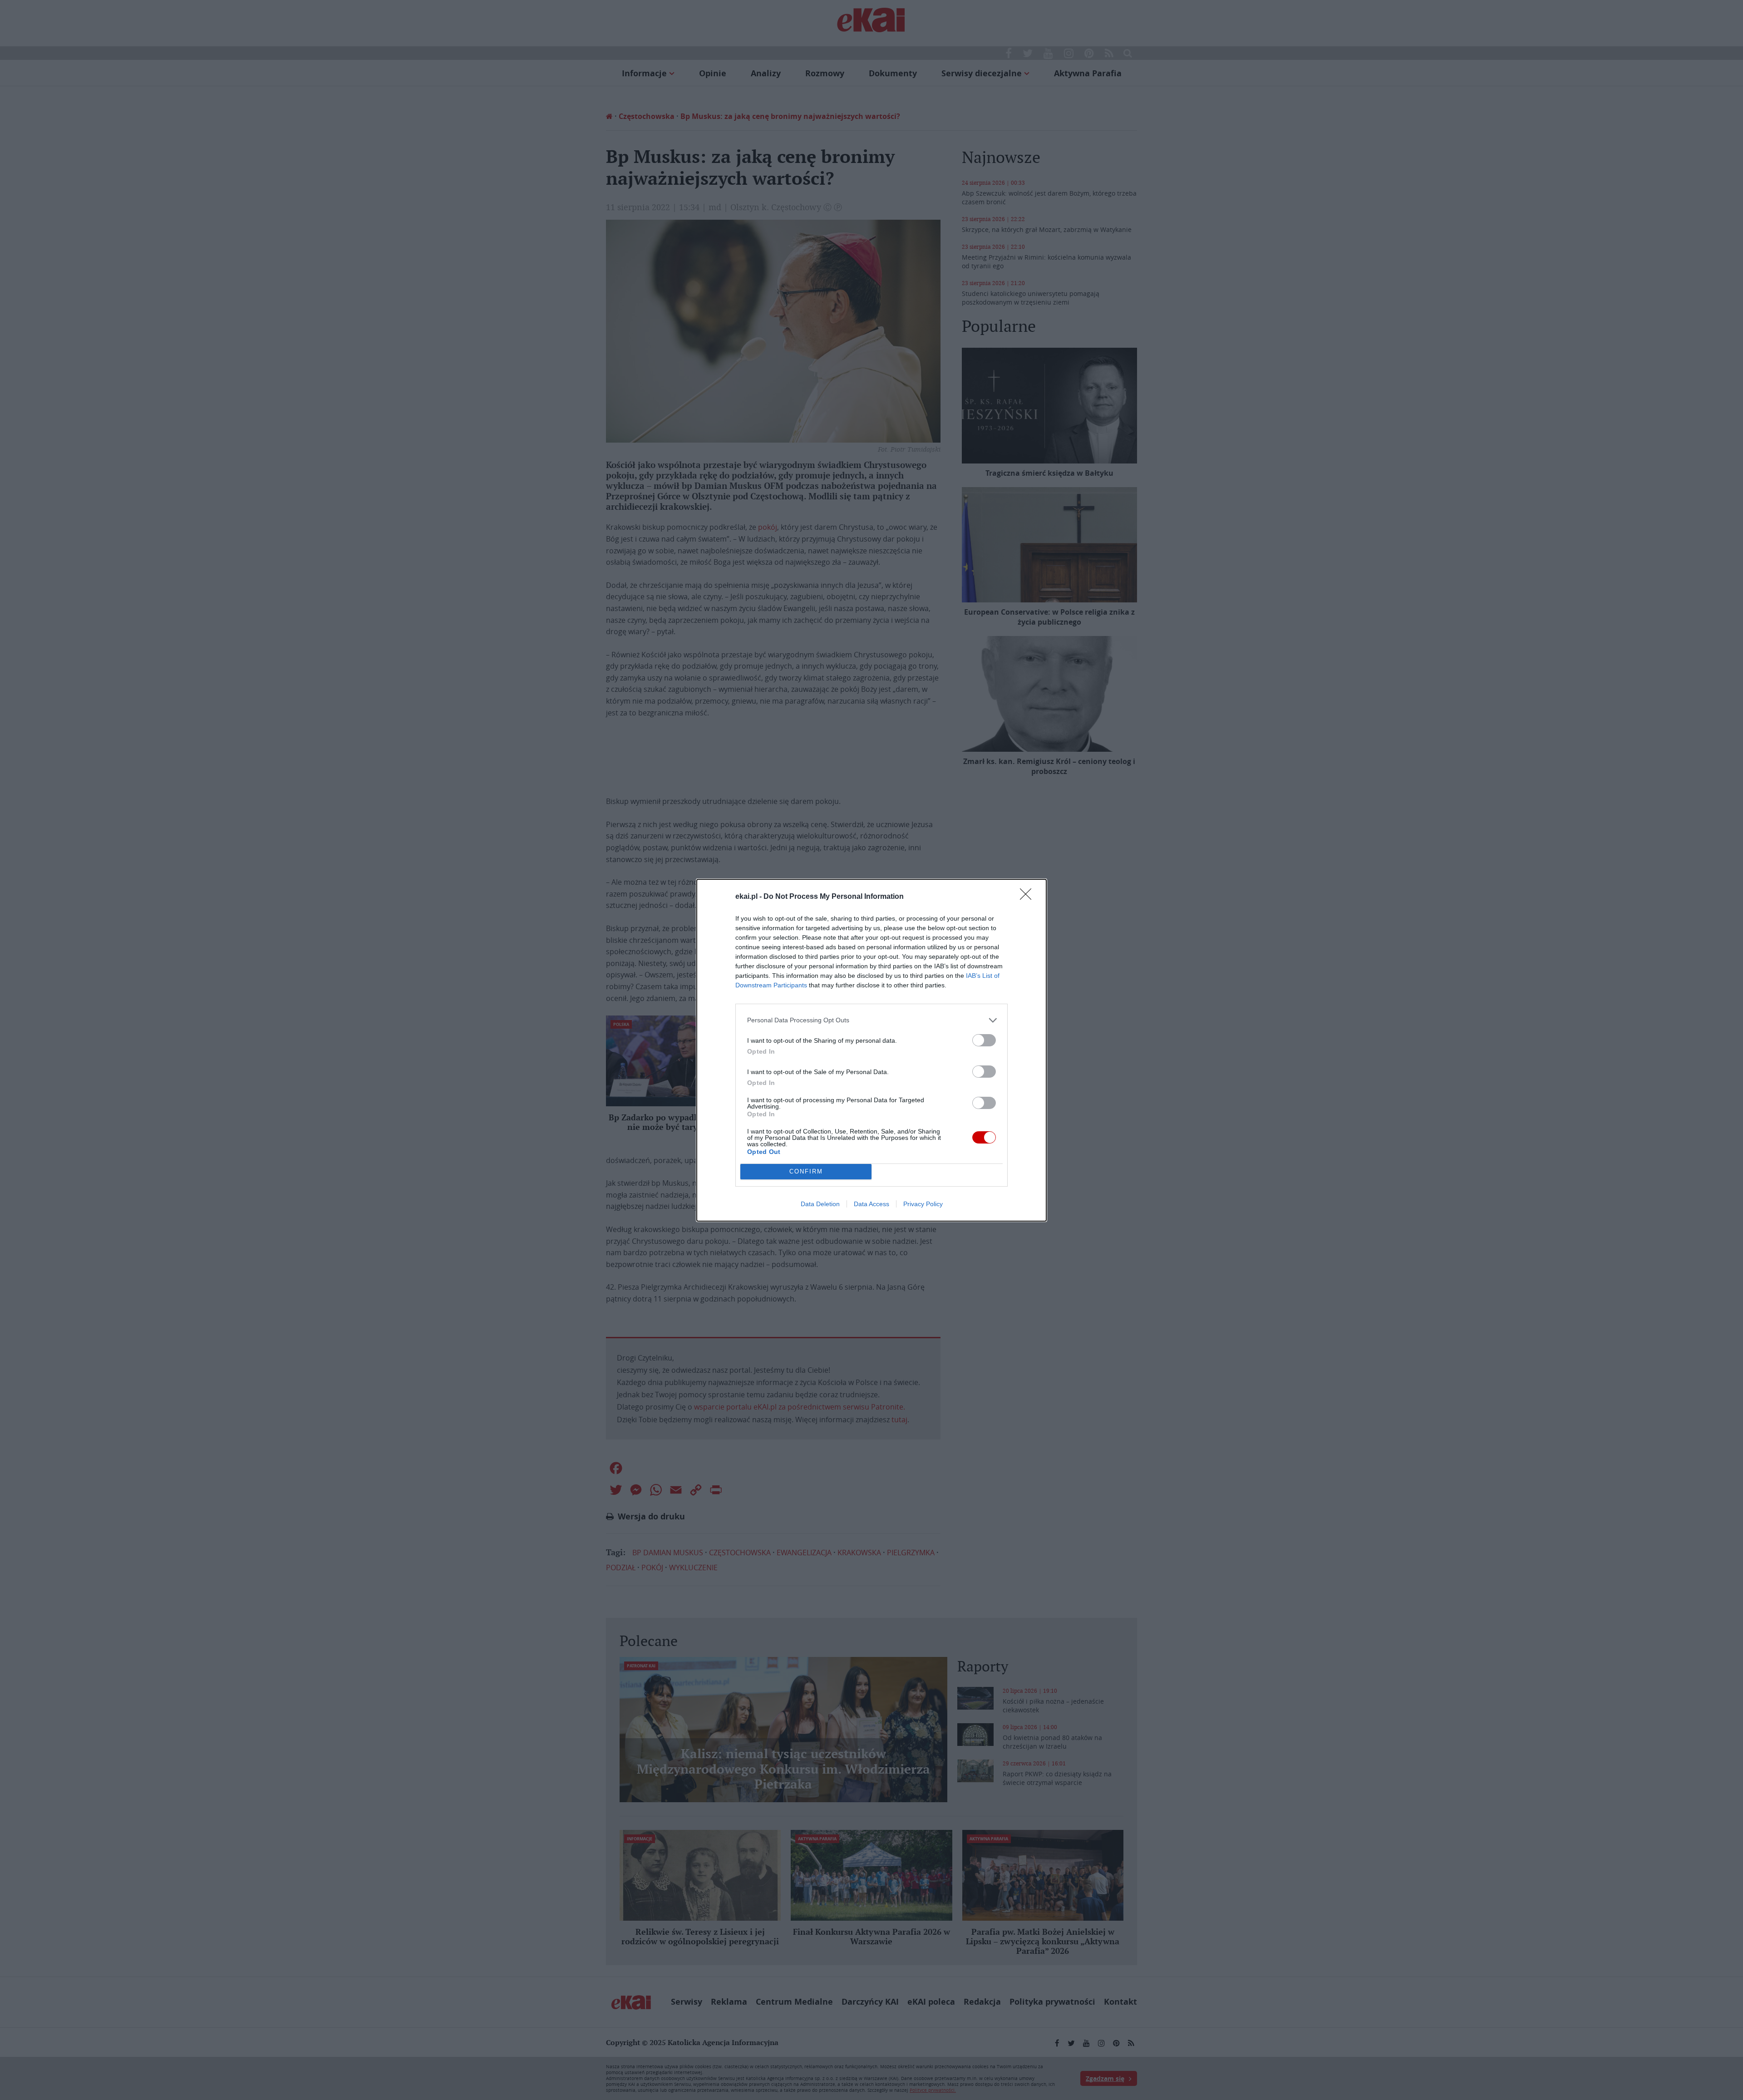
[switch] (984, 1040)
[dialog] (871, 1050)
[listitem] (871, 1020)
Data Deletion (820, 1204)
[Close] (1029, 897)
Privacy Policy (923, 1204)
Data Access (871, 1204)
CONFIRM (806, 1171)
